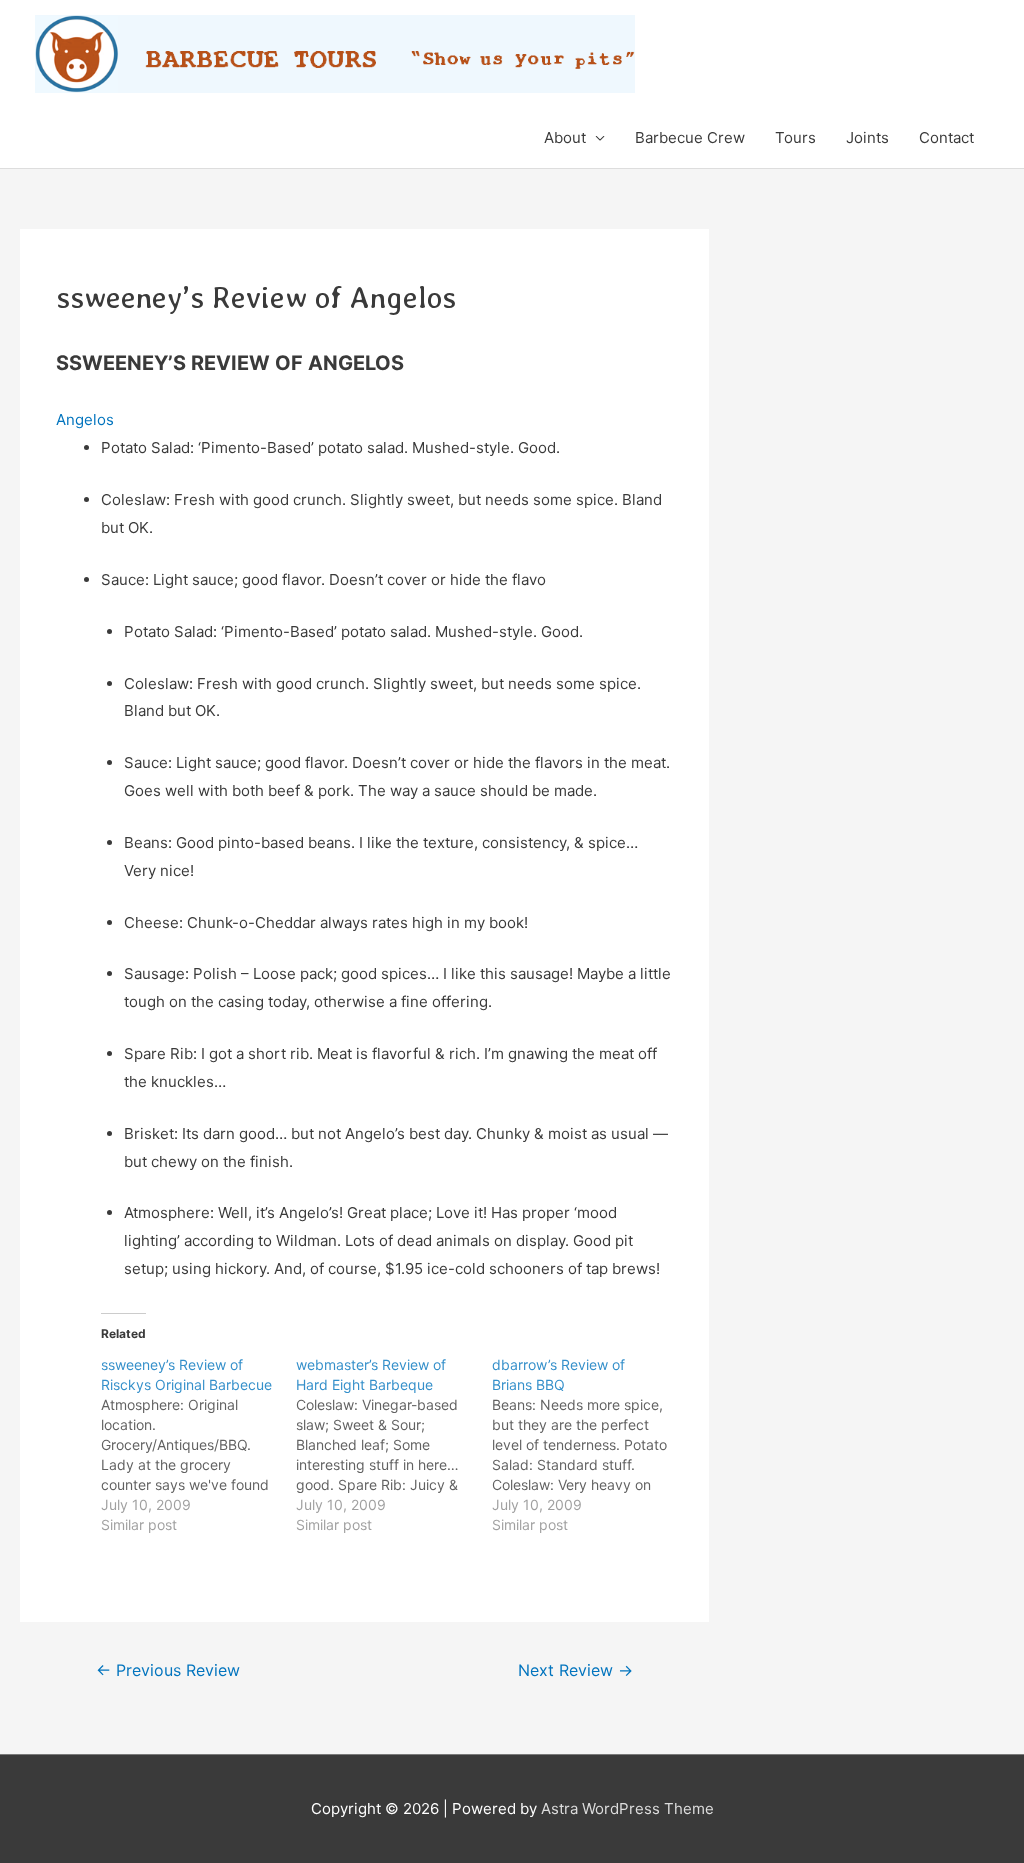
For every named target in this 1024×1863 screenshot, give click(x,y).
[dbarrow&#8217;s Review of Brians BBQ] (589, 1445)
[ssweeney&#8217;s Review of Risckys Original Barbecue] (198, 1445)
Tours (795, 137)
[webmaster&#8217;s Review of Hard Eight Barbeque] (393, 1445)
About (565, 137)
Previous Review (168, 1670)
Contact (946, 137)
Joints (867, 137)
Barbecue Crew (690, 137)
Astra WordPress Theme (627, 1808)
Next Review (575, 1670)
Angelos (85, 419)
